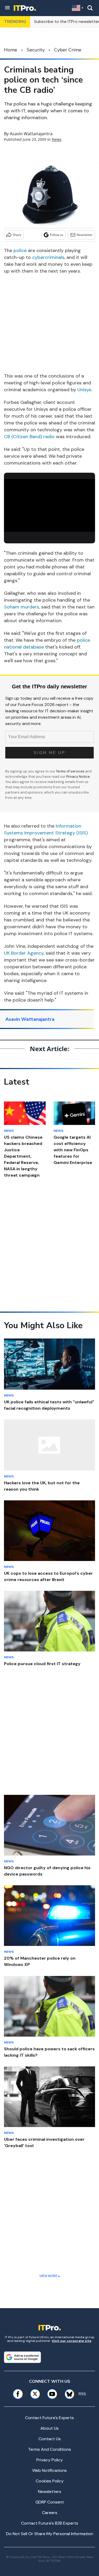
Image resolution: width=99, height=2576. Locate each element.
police (20, 250)
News (57, 139)
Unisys (84, 390)
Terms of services (71, 771)
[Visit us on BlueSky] (68, 2394)
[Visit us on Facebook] (18, 2394)
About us (49, 2428)
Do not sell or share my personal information (50, 2534)
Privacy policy (50, 2460)
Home (11, 50)
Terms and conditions (49, 2449)
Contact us (50, 2439)
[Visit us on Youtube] (52, 2394)
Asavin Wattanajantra (31, 134)
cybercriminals (48, 257)
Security (36, 50)
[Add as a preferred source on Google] (22, 2357)
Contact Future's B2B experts (50, 2523)
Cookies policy (50, 2481)
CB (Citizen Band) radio (29, 437)
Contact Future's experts (49, 2418)
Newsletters (50, 2492)
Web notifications (49, 2470)
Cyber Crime (68, 50)
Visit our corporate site (72, 2341)
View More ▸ (50, 2276)
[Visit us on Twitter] (35, 2394)
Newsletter (85, 235)
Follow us (57, 235)
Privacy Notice (78, 777)
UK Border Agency (24, 953)
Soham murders (22, 607)
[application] (49, 505)
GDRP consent (50, 2502)
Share (17, 235)
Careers (50, 2513)
